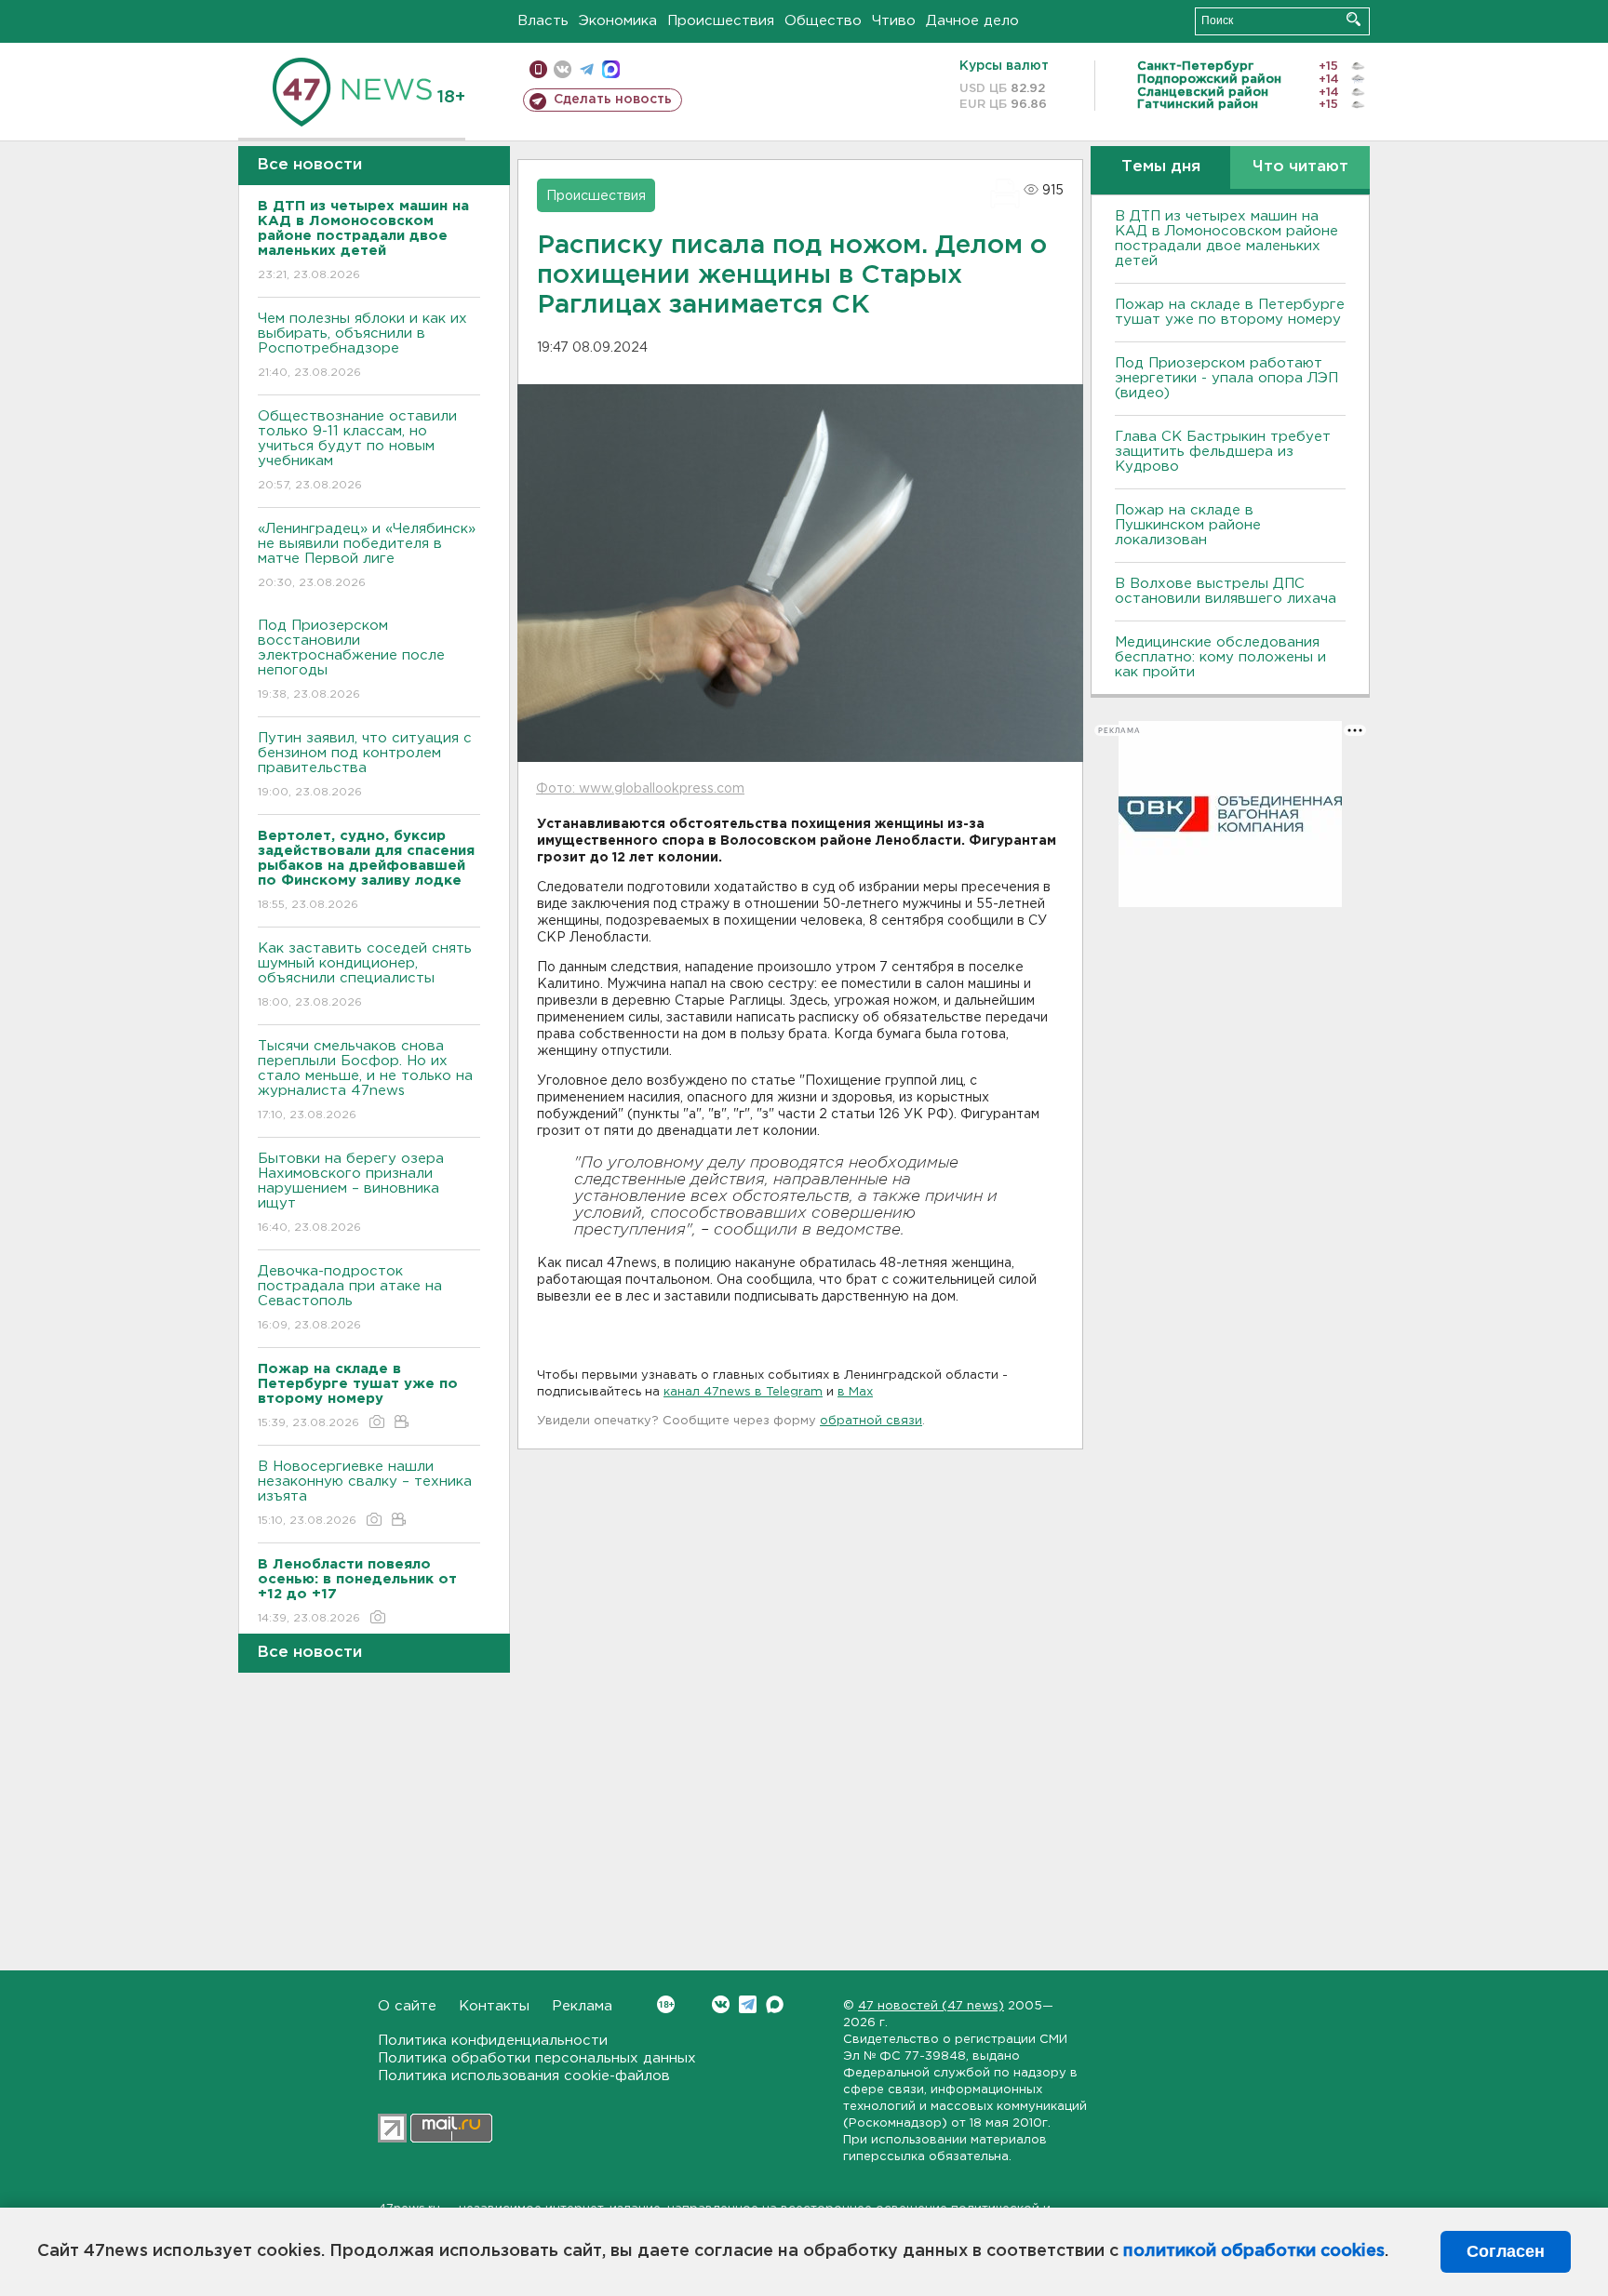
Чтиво (894, 21)
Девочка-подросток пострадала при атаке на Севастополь (350, 1298)
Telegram (748, 2004)
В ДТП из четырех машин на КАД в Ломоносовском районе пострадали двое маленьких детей (1226, 239)
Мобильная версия (538, 69)
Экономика (618, 21)
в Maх (855, 1392)
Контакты (494, 2006)
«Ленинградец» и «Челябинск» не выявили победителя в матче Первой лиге (367, 555)
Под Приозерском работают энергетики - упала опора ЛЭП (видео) (1226, 378)
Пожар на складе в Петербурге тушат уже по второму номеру (1230, 312)
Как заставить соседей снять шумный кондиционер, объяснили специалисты (365, 975)
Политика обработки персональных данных (537, 2058)
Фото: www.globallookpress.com (640, 789)
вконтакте (563, 69)
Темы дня (1161, 167)
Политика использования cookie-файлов (524, 2076)
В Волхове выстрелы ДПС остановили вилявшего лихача (1226, 591)
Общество (823, 21)
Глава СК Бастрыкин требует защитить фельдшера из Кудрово (1223, 452)
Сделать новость (613, 100)
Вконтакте (721, 2004)
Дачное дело (972, 21)
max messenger (611, 69)
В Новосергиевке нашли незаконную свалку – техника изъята (365, 1493)
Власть (543, 21)
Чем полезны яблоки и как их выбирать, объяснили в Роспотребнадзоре (362, 345)
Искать (1353, 19)
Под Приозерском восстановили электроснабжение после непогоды (351, 660)
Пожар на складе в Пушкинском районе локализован (1188, 525)
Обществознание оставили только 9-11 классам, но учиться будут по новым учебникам (357, 450)
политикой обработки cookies (1254, 2251)
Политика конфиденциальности (493, 2041)
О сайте (407, 2006)
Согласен (1506, 2251)
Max (775, 2004)
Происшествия (721, 21)
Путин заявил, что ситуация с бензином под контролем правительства (365, 765)
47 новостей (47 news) (931, 2006)
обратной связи (871, 1421)
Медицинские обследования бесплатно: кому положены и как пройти (1220, 657)
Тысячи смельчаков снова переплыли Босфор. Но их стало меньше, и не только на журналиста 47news (365, 1080)
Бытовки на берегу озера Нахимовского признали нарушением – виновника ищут (351, 1193)
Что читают (1300, 167)
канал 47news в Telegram (743, 1392)
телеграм (587, 69)
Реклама (582, 2006)
